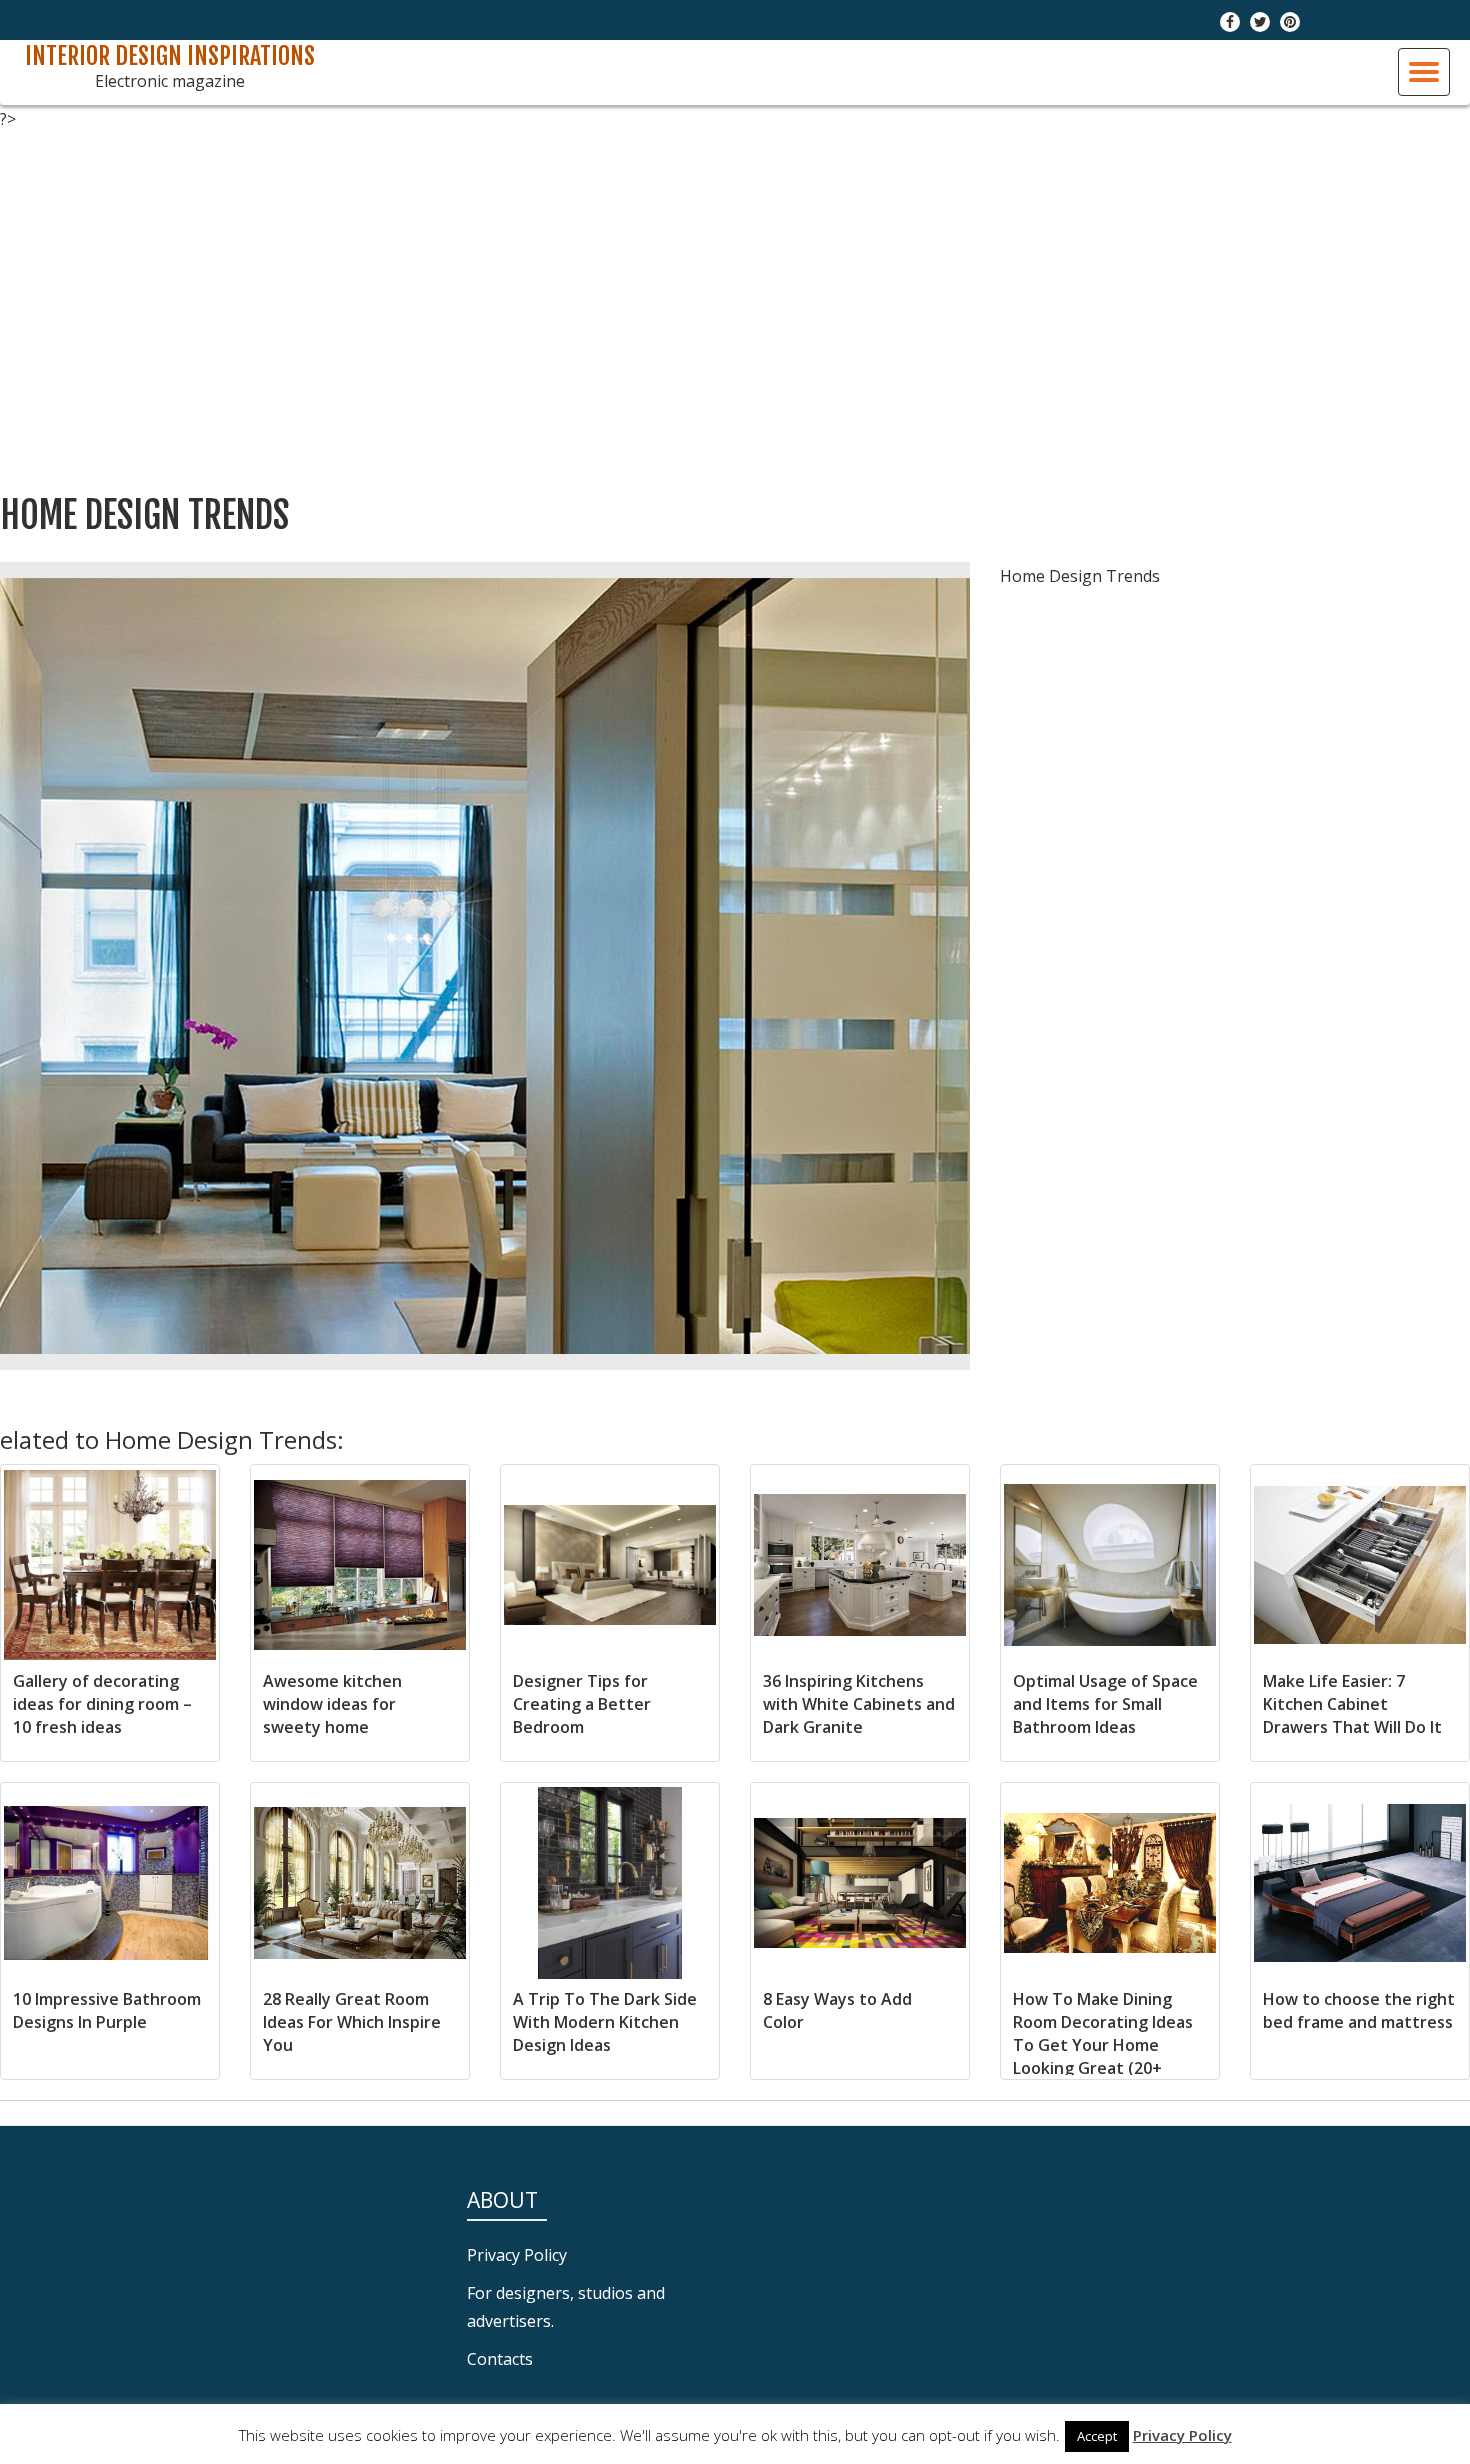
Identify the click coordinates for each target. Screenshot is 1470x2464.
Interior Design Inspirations (170, 56)
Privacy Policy (517, 2255)
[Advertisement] (735, 300)
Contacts (500, 2359)
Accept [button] (1097, 2436)
